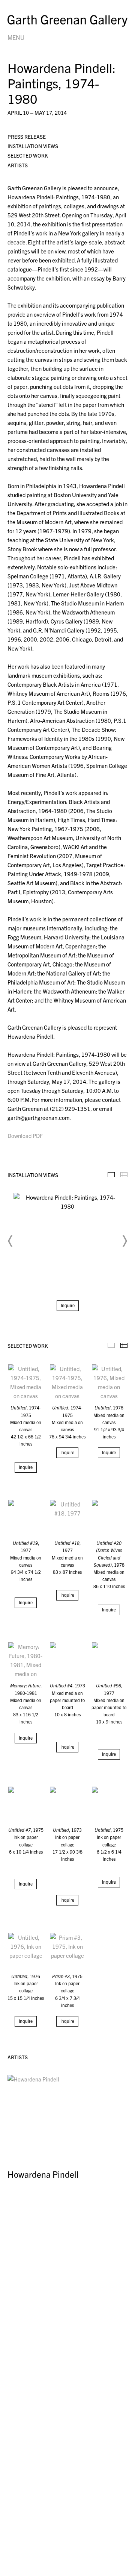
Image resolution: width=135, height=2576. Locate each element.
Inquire (68, 1305)
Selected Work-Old (111, 1345)
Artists (18, 165)
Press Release (27, 137)
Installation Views (33, 146)
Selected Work (28, 155)
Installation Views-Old (111, 1175)
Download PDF (25, 1136)
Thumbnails (124, 1175)
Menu (16, 37)
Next (124, 1241)
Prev (10, 1241)
